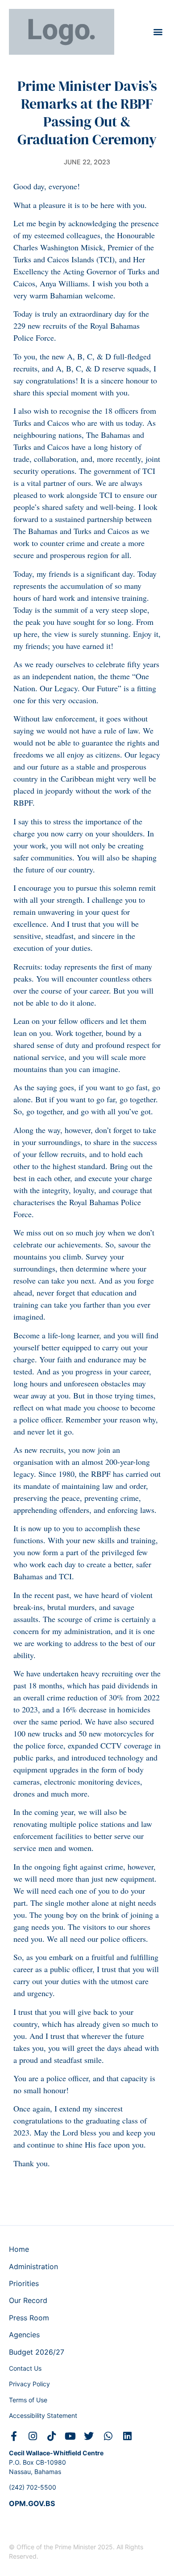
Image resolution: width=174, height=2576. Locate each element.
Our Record (28, 2300)
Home (19, 2249)
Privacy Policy (29, 2384)
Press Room (29, 2318)
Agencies (24, 2335)
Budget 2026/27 (37, 2352)
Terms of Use (28, 2400)
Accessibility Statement (43, 2415)
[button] (158, 32)
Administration (33, 2266)
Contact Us (25, 2368)
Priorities (24, 2283)
